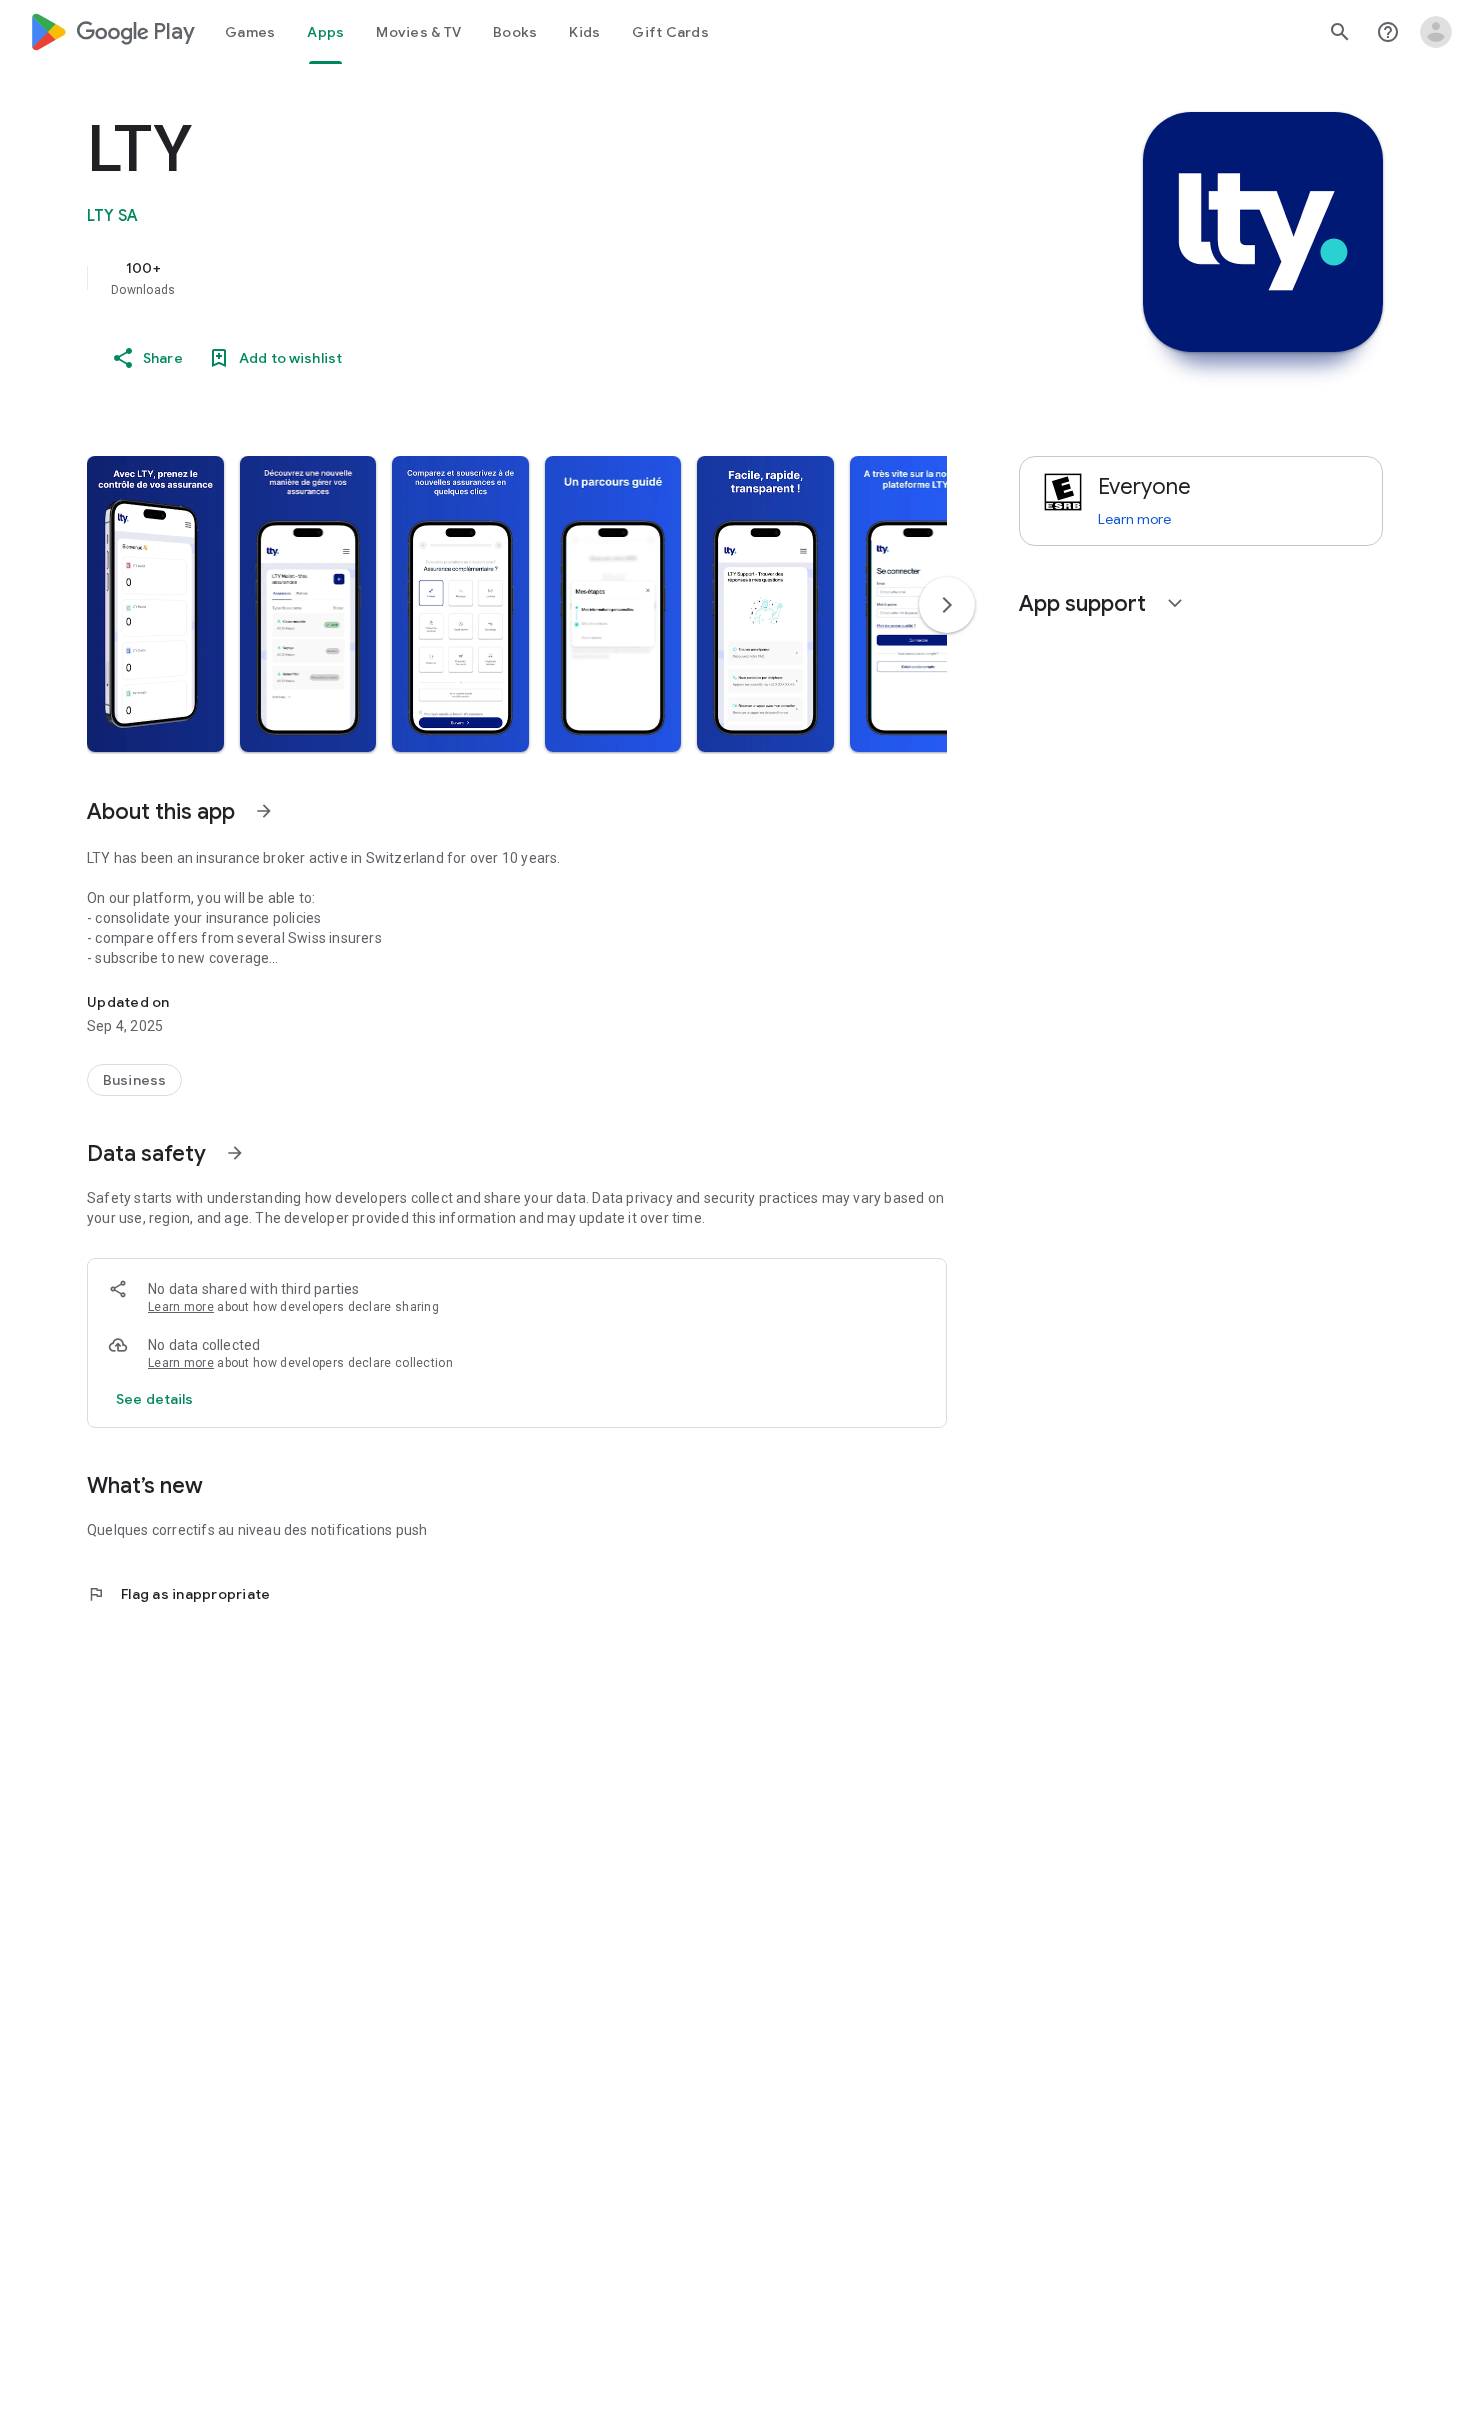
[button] (155, 604)
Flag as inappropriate (178, 1594)
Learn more (181, 1307)
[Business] (134, 1080)
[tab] (250, 32)
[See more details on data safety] (155, 1399)
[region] (487, 278)
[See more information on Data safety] (235, 1153)
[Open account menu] (1436, 32)
